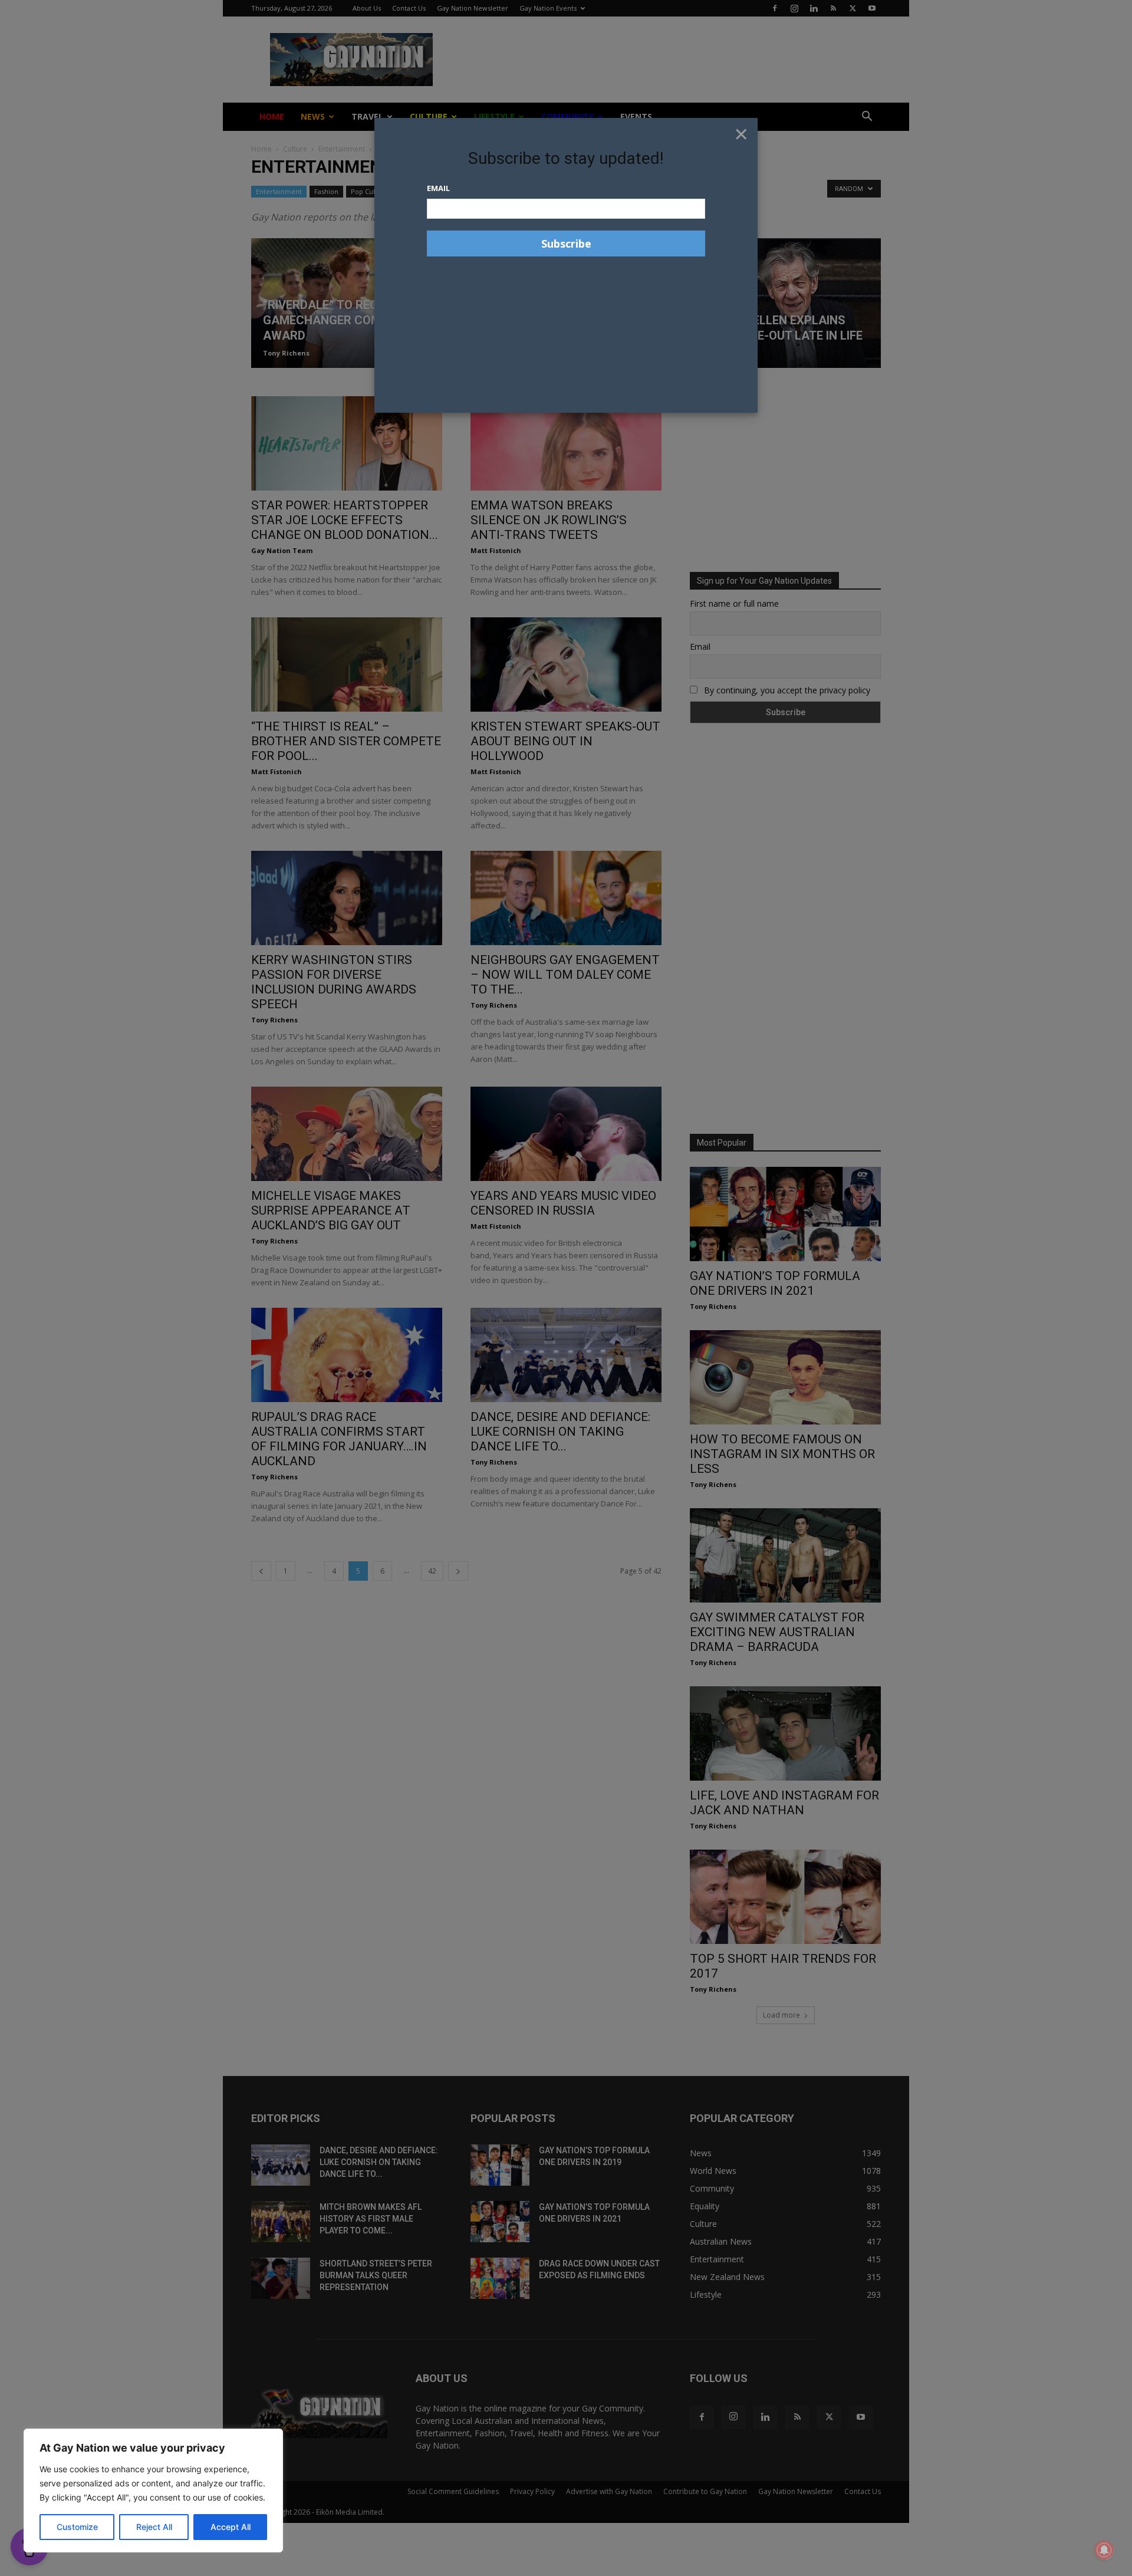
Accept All (231, 2527)
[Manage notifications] (1104, 2550)
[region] (153, 2491)
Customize (77, 2527)
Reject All (154, 2527)
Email (438, 188)
